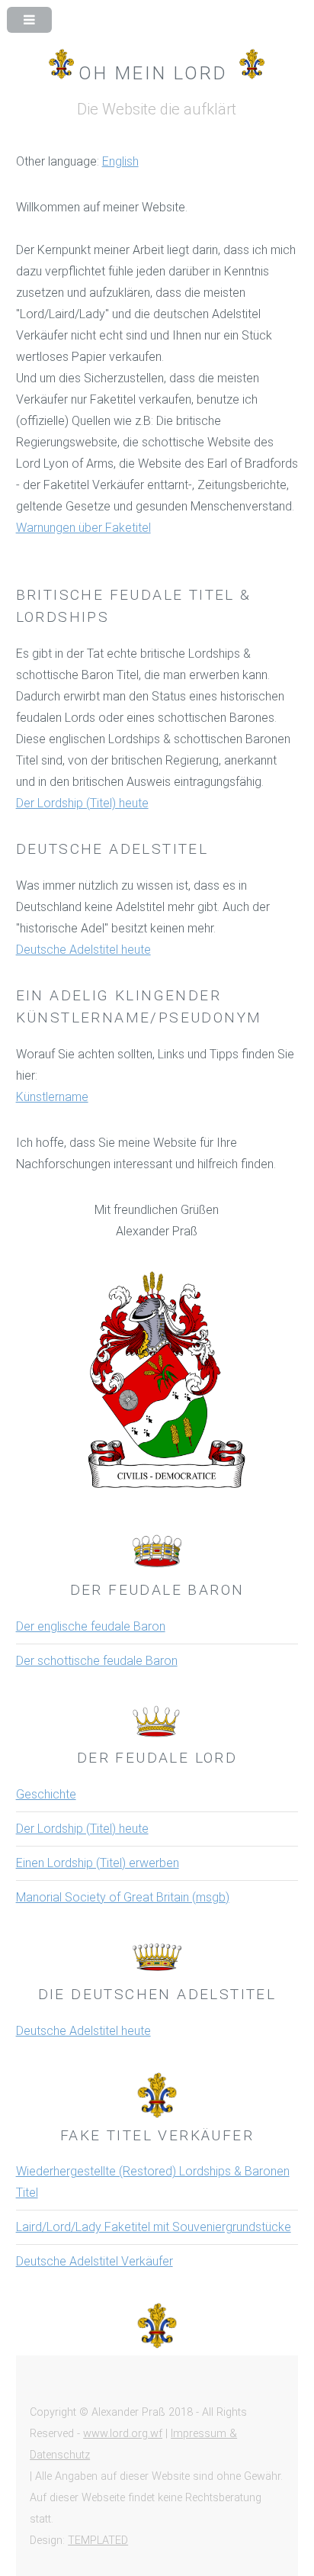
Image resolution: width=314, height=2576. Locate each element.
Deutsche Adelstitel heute (83, 950)
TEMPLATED (98, 2541)
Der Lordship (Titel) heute (82, 803)
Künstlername (52, 1097)
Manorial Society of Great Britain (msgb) (123, 1897)
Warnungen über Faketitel (83, 528)
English (120, 161)
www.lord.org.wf (123, 2434)
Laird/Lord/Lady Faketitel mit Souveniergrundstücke (154, 2227)
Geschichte (46, 1794)
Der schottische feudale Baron (97, 1661)
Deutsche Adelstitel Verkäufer (95, 2261)
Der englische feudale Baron (91, 1626)
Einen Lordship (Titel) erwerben (98, 1863)
